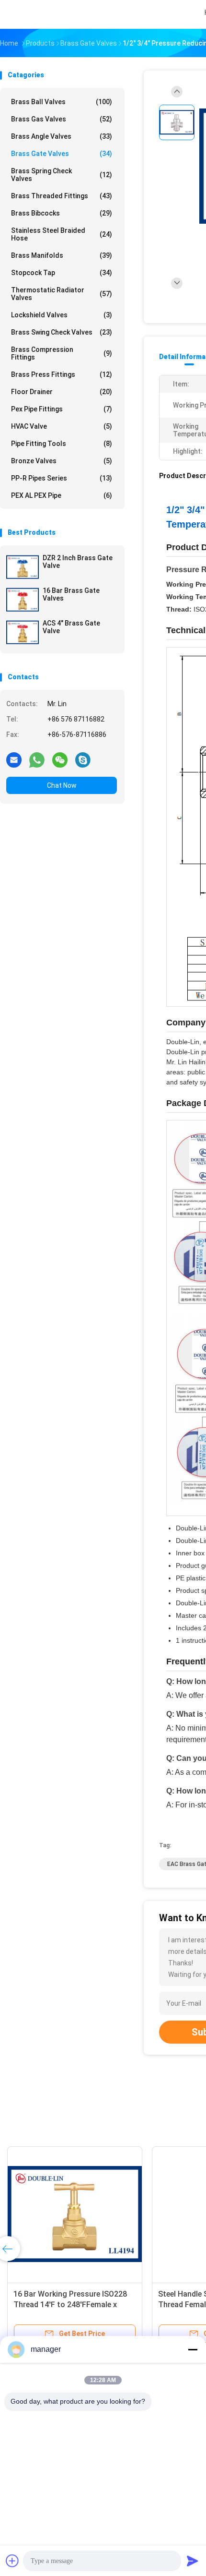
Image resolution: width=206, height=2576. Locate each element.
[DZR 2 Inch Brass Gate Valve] (23, 567)
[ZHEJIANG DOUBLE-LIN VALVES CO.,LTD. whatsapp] (37, 759)
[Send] (193, 2561)
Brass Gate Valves (62, 154)
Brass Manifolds (62, 255)
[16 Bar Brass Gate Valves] (23, 600)
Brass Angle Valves (62, 136)
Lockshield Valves (62, 315)
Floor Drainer (62, 392)
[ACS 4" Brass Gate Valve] (23, 632)
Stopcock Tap (62, 273)
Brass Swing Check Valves (62, 332)
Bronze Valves (62, 461)
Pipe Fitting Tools (62, 444)
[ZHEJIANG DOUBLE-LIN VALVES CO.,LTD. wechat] (60, 759)
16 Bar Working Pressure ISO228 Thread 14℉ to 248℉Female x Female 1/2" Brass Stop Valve (70, 2305)
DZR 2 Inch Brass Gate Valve (78, 562)
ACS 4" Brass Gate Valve (71, 627)
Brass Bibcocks (62, 213)
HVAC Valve (62, 426)
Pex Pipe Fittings (62, 409)
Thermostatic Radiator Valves (62, 294)
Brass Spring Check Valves (62, 175)
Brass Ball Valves (62, 102)
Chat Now (62, 785)
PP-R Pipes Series (62, 478)
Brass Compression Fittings (62, 353)
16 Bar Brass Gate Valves (71, 594)
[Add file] (12, 2561)
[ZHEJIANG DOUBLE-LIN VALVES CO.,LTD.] (42, 14)
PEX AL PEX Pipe (62, 495)
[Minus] (193, 2349)
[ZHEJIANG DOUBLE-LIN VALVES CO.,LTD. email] (14, 759)
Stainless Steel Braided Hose (62, 234)
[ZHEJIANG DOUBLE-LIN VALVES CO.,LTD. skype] (83, 759)
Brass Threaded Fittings (62, 196)
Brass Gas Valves (62, 119)
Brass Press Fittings (62, 374)
